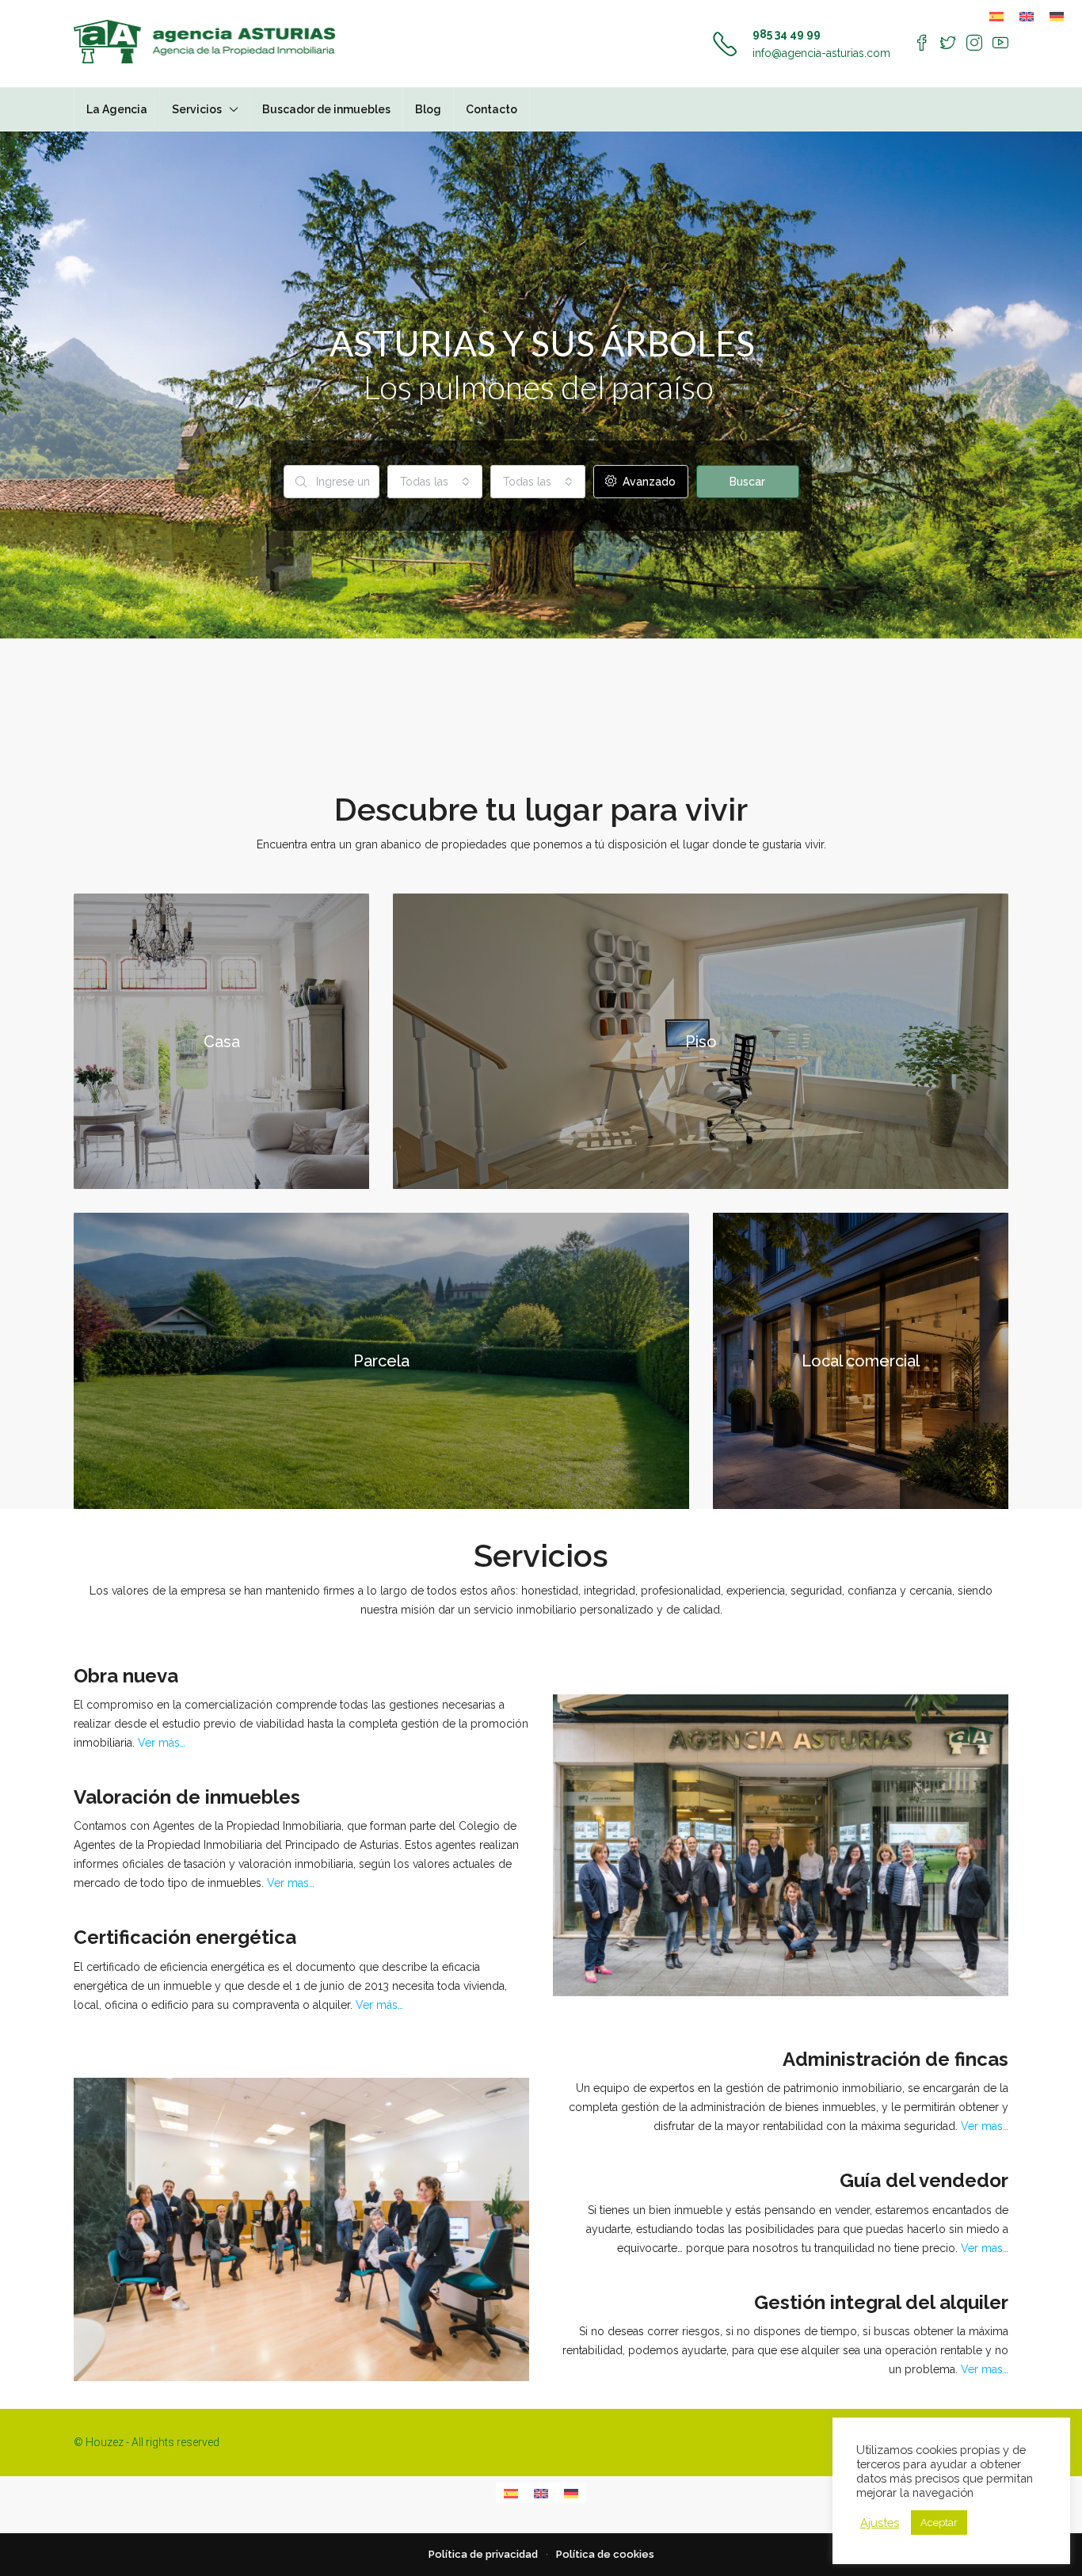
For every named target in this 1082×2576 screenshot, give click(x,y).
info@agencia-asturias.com (821, 53)
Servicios (197, 109)
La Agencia (117, 109)
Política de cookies (605, 2554)
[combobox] (435, 482)
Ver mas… (291, 1883)
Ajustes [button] (880, 2523)
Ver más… (162, 1743)
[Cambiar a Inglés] (1027, 16)
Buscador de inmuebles (326, 109)
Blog (428, 109)
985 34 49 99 (787, 34)
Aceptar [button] (939, 2523)
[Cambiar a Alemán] (1057, 16)
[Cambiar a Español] (996, 16)
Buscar (747, 482)
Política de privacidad (483, 2554)
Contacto (491, 109)
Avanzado (648, 482)
